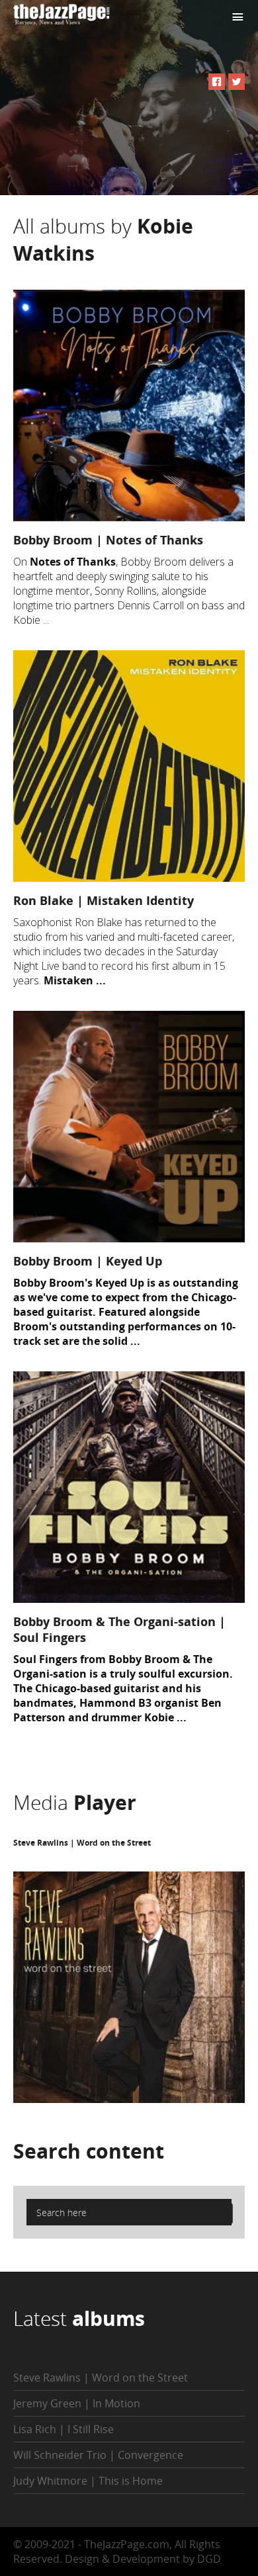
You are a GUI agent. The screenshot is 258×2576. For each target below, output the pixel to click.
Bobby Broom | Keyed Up (88, 1261)
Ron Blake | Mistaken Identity (104, 900)
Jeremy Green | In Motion (77, 2403)
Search (89, 2151)
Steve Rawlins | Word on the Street (82, 1843)
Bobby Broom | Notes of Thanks (108, 540)
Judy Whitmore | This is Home (88, 2481)
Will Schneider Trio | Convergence (98, 2455)
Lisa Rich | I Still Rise (64, 2429)
